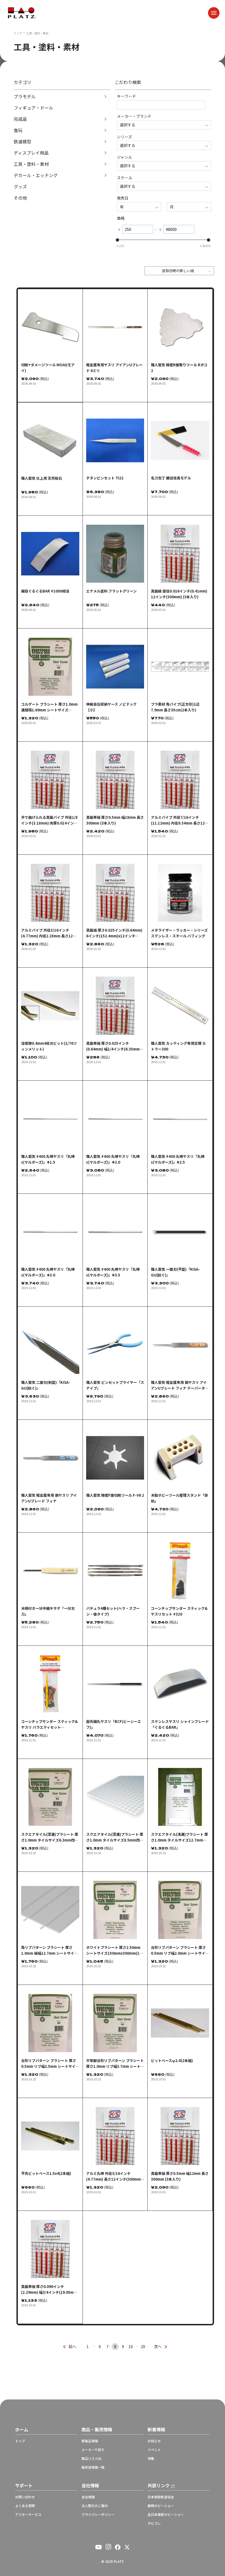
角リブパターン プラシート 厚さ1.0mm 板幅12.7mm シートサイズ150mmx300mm (49, 1950)
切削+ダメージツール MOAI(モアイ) (48, 368)
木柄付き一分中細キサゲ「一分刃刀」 (48, 1611)
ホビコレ (154, 2523)
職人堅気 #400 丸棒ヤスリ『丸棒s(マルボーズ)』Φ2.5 (178, 1159)
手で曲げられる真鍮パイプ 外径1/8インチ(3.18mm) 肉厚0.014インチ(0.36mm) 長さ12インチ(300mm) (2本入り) (49, 820)
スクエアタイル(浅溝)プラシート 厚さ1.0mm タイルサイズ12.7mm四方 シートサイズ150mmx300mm (179, 1837)
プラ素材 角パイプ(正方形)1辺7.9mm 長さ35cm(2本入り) (175, 707)
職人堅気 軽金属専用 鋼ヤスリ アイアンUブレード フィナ (49, 1498)
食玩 (18, 130)
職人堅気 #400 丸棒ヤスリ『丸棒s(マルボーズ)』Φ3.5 (113, 1272)
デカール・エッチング (36, 175)
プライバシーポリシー (98, 2514)
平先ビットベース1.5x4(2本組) (46, 2173)
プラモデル (25, 97)
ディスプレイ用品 (31, 153)
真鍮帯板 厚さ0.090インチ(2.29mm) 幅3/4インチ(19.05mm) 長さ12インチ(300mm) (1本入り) (50, 2289)
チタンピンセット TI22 (105, 478)
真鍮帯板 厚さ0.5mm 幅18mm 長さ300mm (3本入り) (115, 820)
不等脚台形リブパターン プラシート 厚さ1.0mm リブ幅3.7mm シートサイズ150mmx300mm (115, 2064)
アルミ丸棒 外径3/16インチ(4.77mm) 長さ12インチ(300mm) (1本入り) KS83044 (114, 2176)
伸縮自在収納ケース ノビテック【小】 (111, 707)
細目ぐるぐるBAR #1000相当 (45, 591)
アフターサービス (28, 2514)
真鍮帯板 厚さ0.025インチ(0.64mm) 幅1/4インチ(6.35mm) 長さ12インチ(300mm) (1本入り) (114, 1046)
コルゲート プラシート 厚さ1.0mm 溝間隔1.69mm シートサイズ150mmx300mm (49, 707)
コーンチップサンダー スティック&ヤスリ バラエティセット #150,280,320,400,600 (49, 1724)
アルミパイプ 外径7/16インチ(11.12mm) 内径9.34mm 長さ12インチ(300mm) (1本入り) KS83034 (180, 820)
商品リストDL (92, 2458)
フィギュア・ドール (33, 108)
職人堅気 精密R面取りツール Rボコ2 (179, 368)
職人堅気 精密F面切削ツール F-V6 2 (115, 1495)
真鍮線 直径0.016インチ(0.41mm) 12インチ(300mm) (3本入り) (179, 594)
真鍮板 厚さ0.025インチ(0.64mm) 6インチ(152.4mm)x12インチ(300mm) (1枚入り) (114, 933)
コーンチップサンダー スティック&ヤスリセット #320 (179, 1611)
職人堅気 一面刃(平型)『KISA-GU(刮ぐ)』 (175, 1272)
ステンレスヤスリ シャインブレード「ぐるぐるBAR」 (180, 1724)
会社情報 (88, 2497)
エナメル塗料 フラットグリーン (111, 591)
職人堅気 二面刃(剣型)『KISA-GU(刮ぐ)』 (46, 1385)
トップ (18, 33)
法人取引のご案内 (95, 2506)
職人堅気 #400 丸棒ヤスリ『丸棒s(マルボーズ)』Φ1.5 (48, 1159)
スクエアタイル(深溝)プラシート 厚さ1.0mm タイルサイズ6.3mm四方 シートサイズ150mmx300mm (50, 1837)
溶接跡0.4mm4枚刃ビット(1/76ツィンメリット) (49, 1046)
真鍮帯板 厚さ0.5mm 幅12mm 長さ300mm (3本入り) (180, 2176)
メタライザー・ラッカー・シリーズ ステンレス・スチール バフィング (179, 933)
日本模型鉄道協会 (161, 2497)
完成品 (20, 119)
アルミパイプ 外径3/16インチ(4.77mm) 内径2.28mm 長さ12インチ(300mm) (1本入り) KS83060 (49, 933)
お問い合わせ (25, 2497)
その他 (20, 198)
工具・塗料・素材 (31, 164)
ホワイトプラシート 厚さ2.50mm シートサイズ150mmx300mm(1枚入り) (115, 1950)
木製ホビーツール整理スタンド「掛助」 (179, 1498)
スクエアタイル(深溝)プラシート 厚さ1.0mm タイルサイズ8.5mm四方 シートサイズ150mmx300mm (115, 1837)
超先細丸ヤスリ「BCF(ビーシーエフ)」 (114, 1724)
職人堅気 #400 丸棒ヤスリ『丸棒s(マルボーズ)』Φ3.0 (48, 1272)
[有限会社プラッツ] (22, 12)
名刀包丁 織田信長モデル (171, 478)
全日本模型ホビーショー (166, 2514)
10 (131, 2346)
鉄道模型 (22, 142)
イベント (154, 2450)
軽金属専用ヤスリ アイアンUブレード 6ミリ (114, 368)
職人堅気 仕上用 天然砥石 (42, 478)
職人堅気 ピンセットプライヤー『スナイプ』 (115, 1385)
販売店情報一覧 (93, 2467)
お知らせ (154, 2441)
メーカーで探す (93, 2450)
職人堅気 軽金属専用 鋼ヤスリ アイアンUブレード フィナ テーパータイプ (180, 1385)
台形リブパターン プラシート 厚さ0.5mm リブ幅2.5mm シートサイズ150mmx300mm (50, 2064)
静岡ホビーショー (161, 2506)
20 (143, 2346)
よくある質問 (25, 2506)
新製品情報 (90, 2441)
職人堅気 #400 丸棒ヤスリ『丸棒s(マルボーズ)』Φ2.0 (113, 1159)
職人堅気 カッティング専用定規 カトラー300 (178, 1046)
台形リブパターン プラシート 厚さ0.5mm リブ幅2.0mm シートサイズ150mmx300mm (180, 1950)
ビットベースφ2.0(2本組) (172, 2060)
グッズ (20, 187)
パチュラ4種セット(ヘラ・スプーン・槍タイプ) (113, 1611)
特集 (151, 2458)
